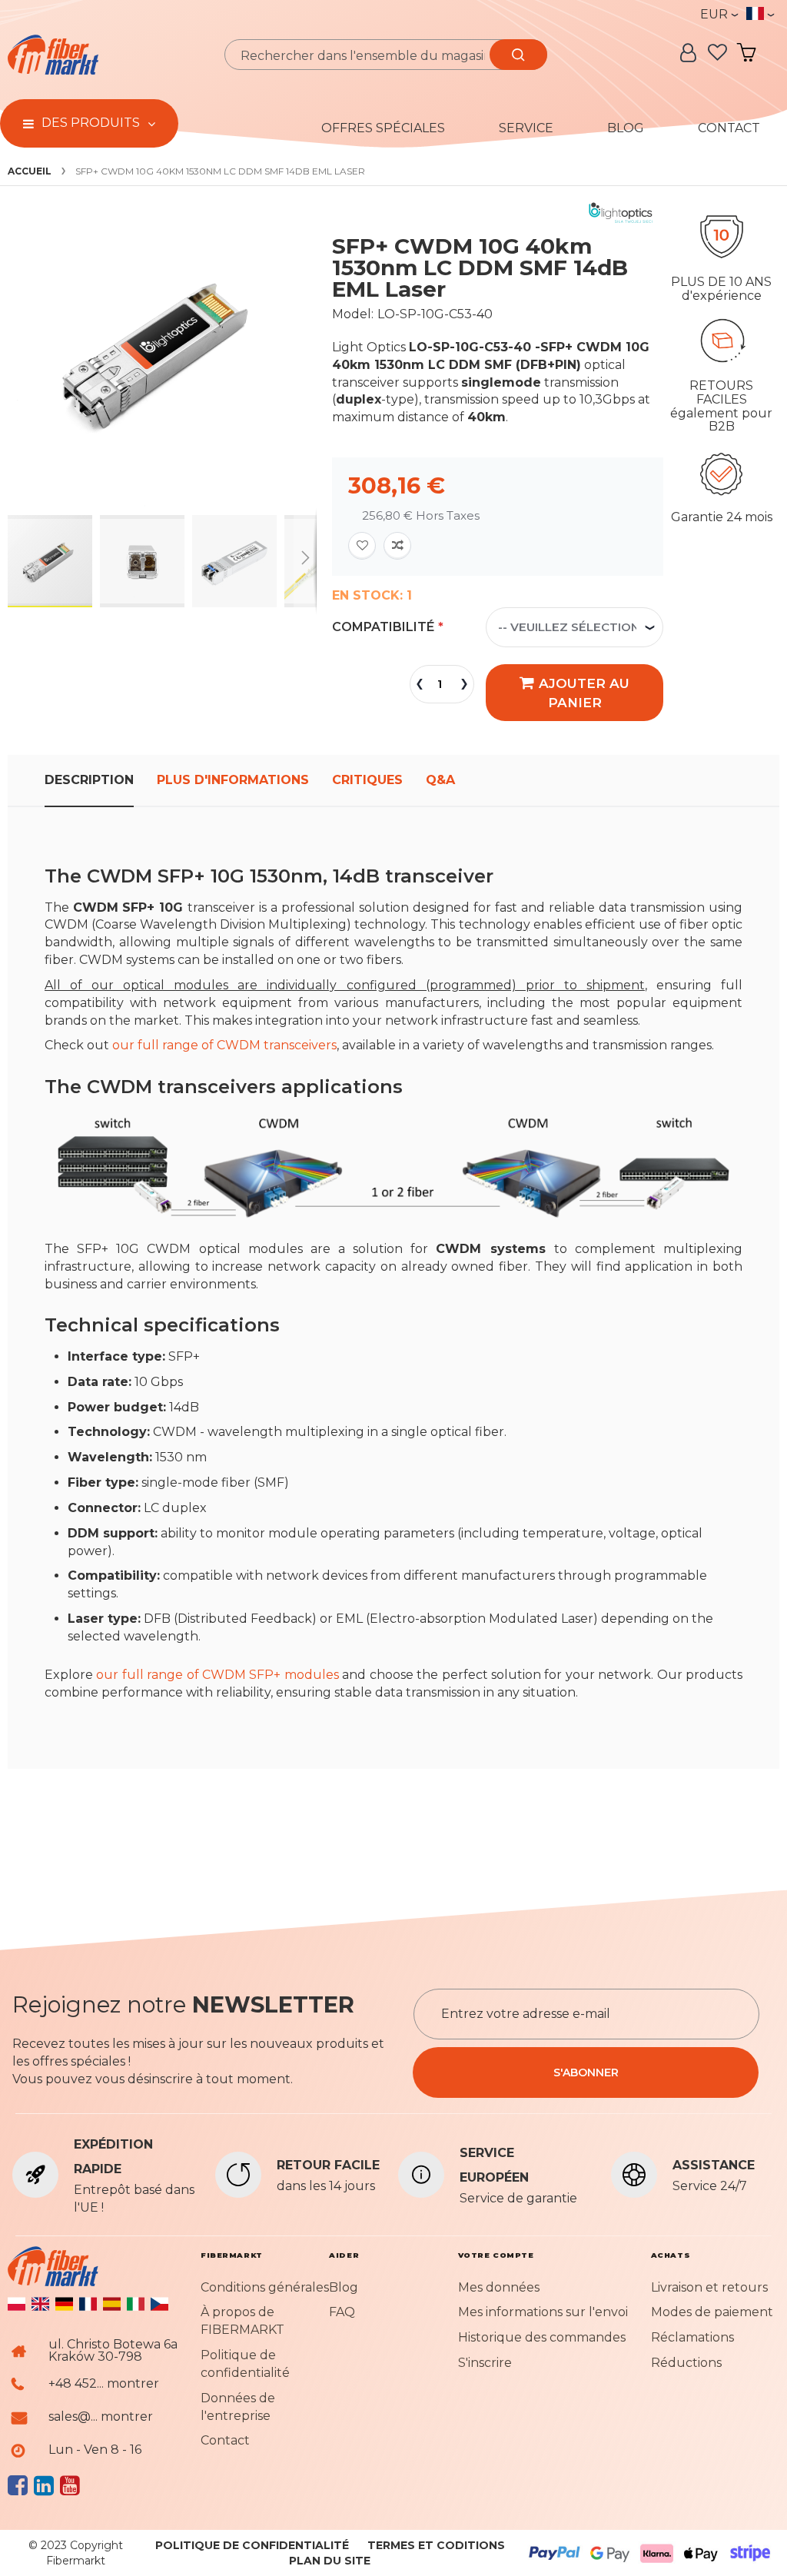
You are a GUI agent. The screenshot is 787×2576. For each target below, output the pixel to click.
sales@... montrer (101, 2416)
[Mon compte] (688, 53)
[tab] (89, 781)
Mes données (499, 2287)
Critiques (367, 780)
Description (89, 780)
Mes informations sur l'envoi (543, 2312)
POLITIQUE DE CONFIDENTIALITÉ (252, 2545)
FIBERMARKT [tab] (232, 2255)
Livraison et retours (709, 2287)
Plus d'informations (233, 780)
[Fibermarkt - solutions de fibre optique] (53, 55)
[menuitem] (383, 128)
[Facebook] (19, 2481)
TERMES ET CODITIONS (436, 2545)
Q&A (440, 780)
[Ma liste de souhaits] (717, 51)
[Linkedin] (45, 2481)
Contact (225, 2440)
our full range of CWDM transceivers (224, 1045)
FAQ (342, 2312)
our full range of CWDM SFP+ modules (217, 1675)
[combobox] (386, 55)
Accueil (30, 171)
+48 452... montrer (104, 2383)
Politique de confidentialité (245, 2364)
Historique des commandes (542, 2337)
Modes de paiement (712, 2312)
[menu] (393, 123)
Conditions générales (265, 2287)
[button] (719, 15)
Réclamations (692, 2337)
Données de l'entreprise (238, 2407)
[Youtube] (71, 2481)
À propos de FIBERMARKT (242, 2321)
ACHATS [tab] (671, 2255)
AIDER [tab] (344, 2255)
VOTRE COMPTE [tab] (496, 2255)
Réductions (686, 2363)
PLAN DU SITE (330, 2561)
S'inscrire (485, 2363)
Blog (344, 2287)
